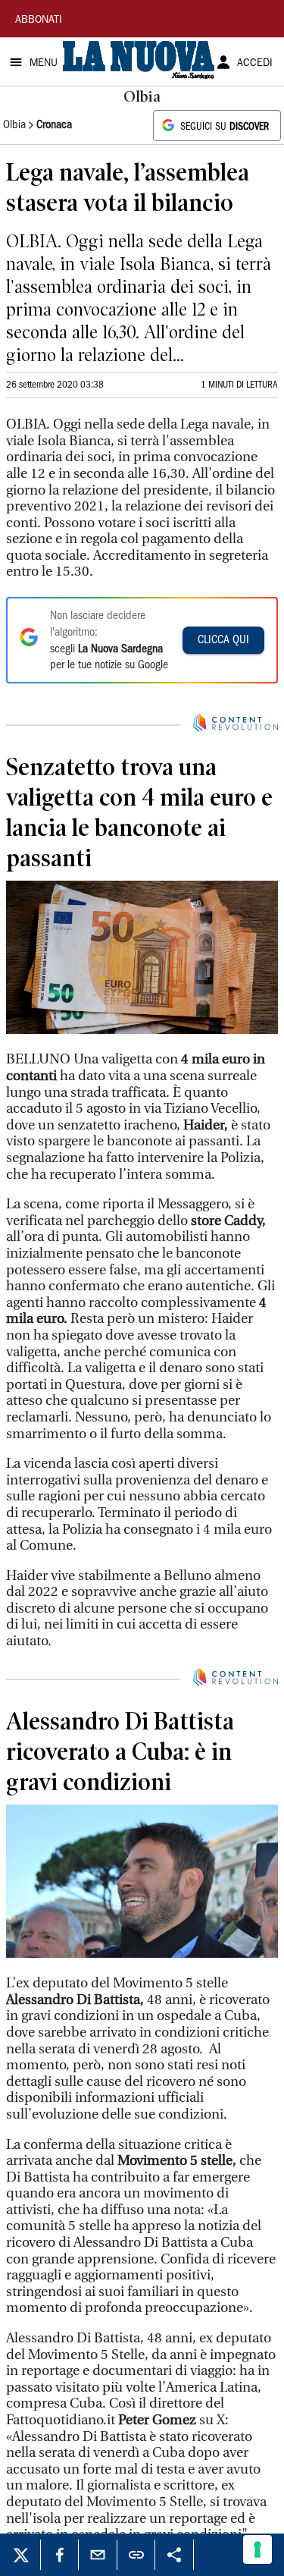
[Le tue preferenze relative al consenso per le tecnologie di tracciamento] (257, 2549)
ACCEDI (255, 64)
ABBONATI (39, 20)
